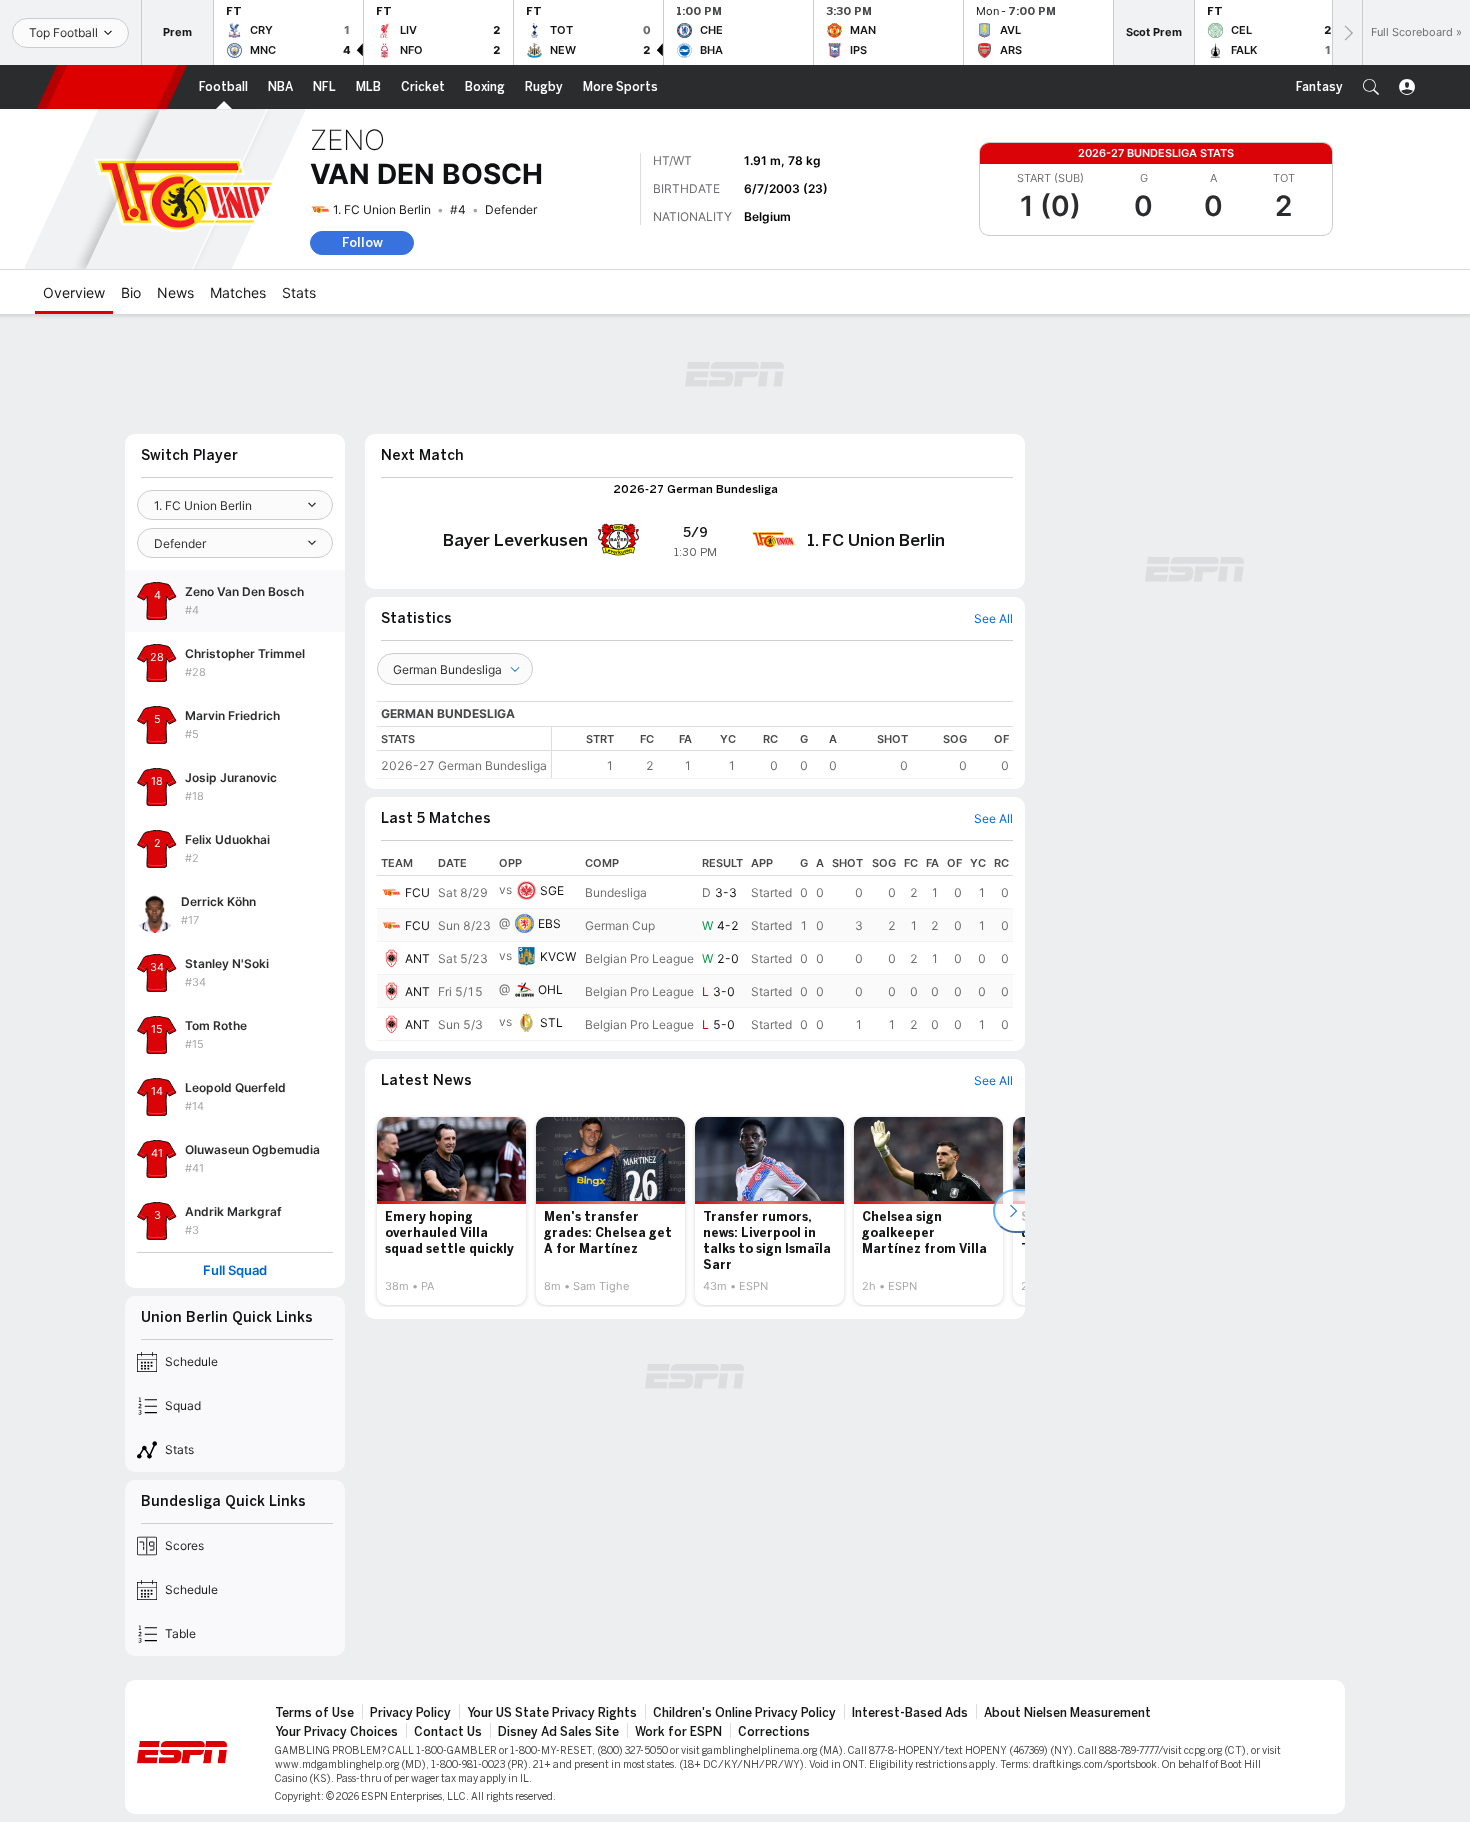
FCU (417, 892)
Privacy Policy (410, 1713)
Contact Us (448, 1732)
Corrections (774, 1732)
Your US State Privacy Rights (552, 1713)
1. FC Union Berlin (382, 209)
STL (551, 1022)
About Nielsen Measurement (1067, 1713)
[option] (451, 1211)
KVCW (558, 956)
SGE (552, 890)
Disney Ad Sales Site (558, 1732)
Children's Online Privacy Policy (744, 1713)
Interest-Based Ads (910, 1713)
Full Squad (235, 1270)
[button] (1371, 87)
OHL (550, 989)
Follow (362, 242)
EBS (549, 923)
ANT (417, 958)
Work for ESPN (678, 1732)
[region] (782, 752)
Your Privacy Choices (336, 1732)
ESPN (112, 87)
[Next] (1347, 32)
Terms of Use (314, 1713)
